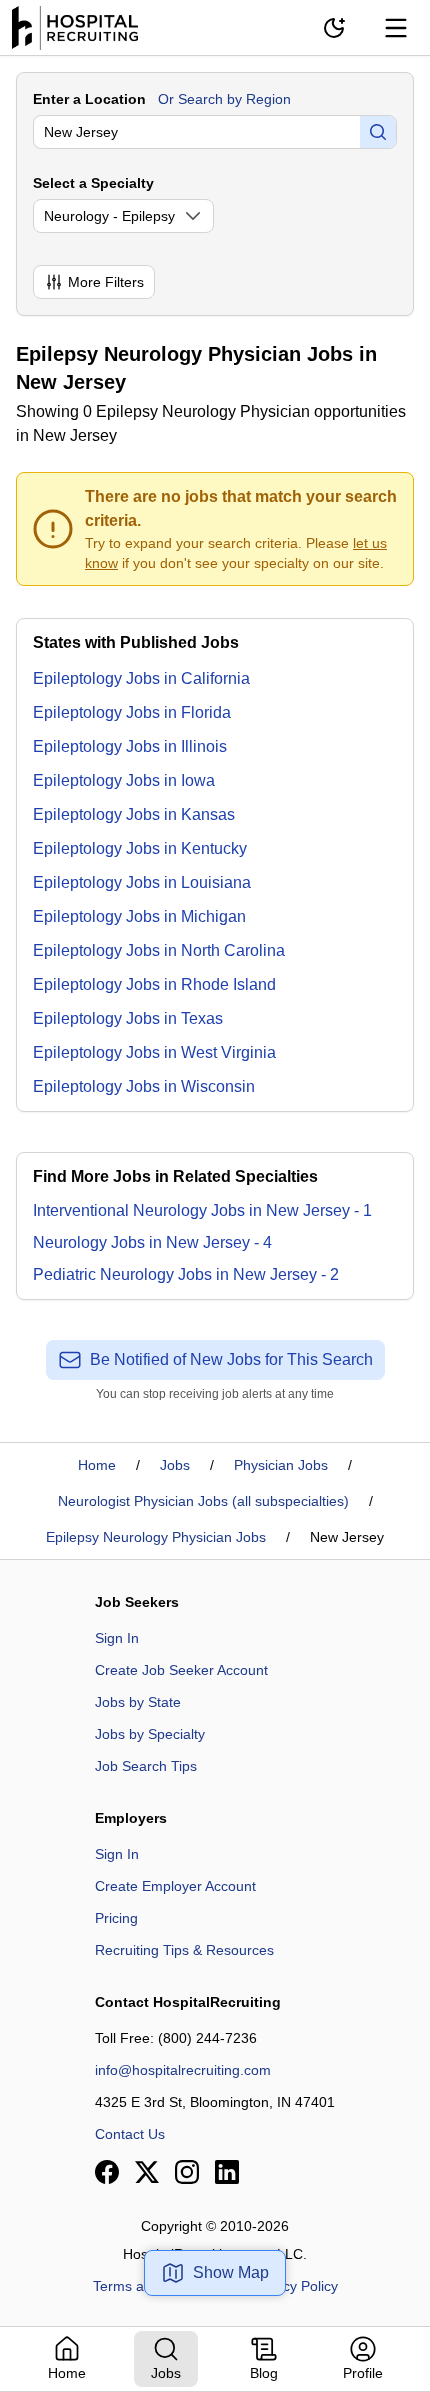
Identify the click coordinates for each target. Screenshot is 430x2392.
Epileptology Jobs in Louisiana (142, 882)
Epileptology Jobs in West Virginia (154, 1052)
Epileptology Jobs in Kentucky (140, 848)
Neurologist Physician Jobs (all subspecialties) (203, 1501)
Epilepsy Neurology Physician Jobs (156, 1537)
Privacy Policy (294, 2286)
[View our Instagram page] (187, 2172)
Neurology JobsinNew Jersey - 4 (152, 1242)
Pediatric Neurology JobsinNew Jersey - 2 (186, 1274)
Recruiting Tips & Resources (184, 1950)
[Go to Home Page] (75, 28)
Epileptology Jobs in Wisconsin (144, 1086)
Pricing (116, 1918)
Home (97, 1465)
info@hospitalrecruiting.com (183, 2070)
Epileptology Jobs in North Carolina (159, 950)
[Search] (378, 132)
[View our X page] (147, 2172)
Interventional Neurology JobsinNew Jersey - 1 (202, 1210)
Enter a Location (89, 99)
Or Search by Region (224, 99)
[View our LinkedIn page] (227, 2172)
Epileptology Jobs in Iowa (124, 780)
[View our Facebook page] (107, 2172)
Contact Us (130, 2134)
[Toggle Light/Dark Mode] (334, 28)
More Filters (106, 282)
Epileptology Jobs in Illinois (130, 746)
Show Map (231, 2272)
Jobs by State (138, 1702)
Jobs (175, 1465)
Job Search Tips (146, 1766)
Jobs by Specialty (150, 1734)
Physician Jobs (281, 1465)
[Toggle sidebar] (396, 28)
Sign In (117, 1638)
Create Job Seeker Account (181, 1670)
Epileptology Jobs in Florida (132, 712)
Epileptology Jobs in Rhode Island (154, 984)
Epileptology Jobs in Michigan (139, 916)
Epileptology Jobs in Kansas (134, 814)
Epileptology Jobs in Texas (128, 1018)
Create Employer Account (175, 1886)
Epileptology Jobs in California (141, 678)
